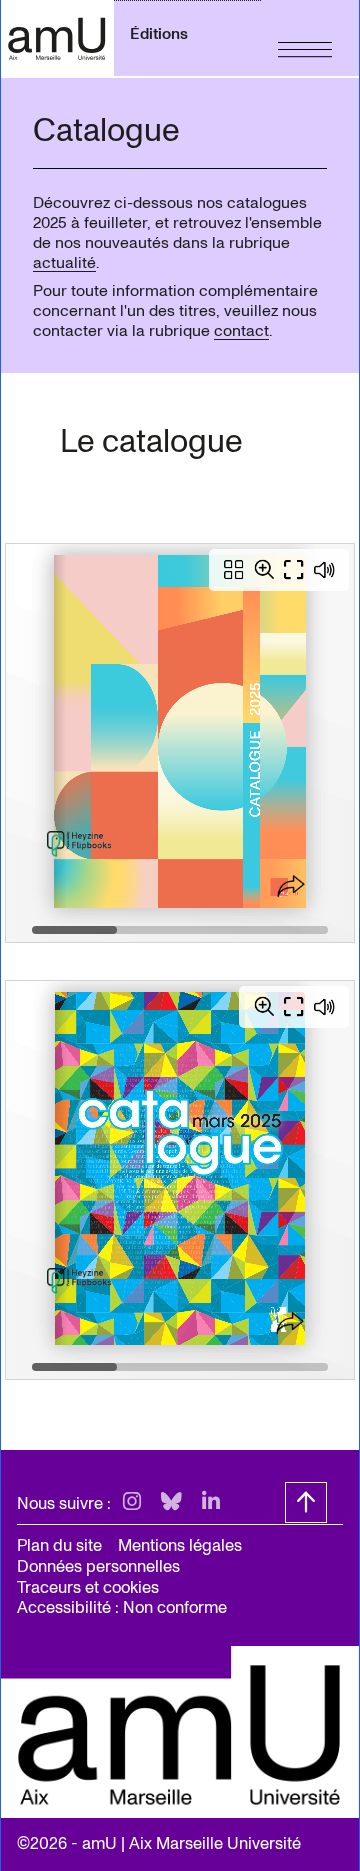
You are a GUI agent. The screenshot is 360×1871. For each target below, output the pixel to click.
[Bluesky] (171, 1502)
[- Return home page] (57, 38)
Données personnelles (98, 1566)
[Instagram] (132, 1502)
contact (241, 331)
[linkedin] (211, 1502)
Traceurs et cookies (88, 1587)
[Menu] (305, 38)
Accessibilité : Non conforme (122, 1607)
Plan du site (59, 1545)
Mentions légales (180, 1545)
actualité (64, 263)
